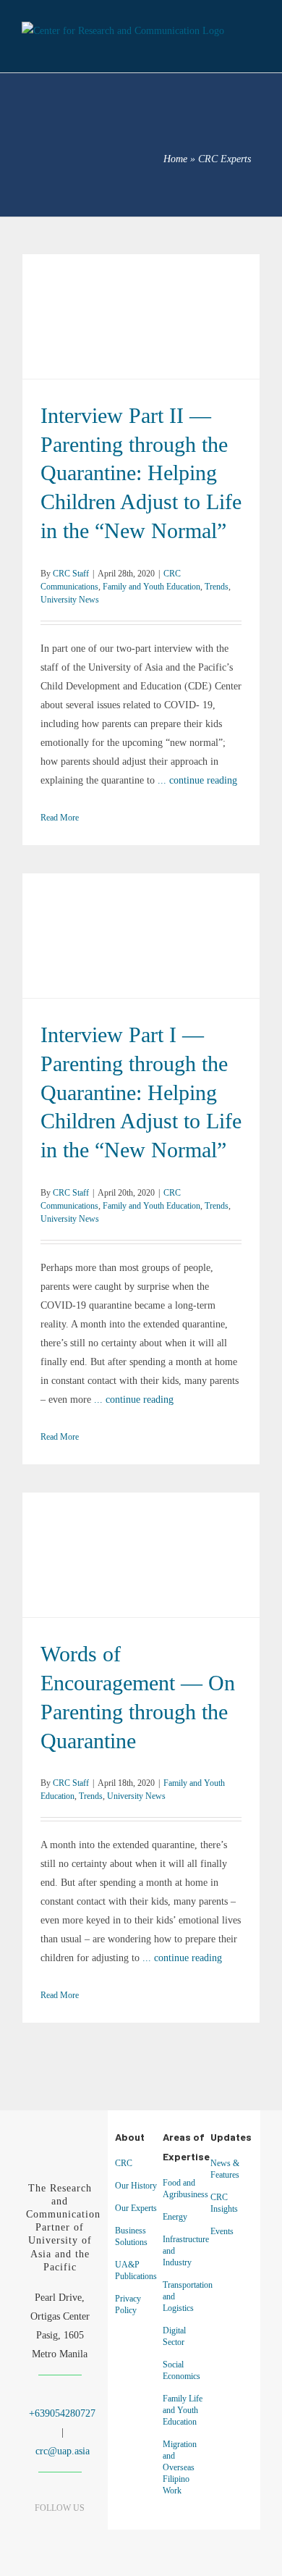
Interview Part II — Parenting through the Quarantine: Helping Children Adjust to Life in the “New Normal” (141, 298)
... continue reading (197, 780)
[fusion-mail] (73, 2558)
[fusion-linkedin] (60, 2537)
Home (175, 159)
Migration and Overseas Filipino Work (180, 2467)
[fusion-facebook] (34, 2537)
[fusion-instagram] (85, 2537)
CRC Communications (89, 316)
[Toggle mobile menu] (255, 43)
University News (155, 335)
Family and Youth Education (181, 316)
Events (222, 2231)
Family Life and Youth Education (183, 2410)
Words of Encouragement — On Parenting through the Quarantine (141, 1546)
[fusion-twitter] (47, 2558)
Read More (60, 818)
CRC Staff (71, 574)
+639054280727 (61, 2413)
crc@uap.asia (63, 2451)
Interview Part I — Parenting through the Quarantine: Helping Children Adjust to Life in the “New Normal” (141, 917)
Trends (110, 335)
